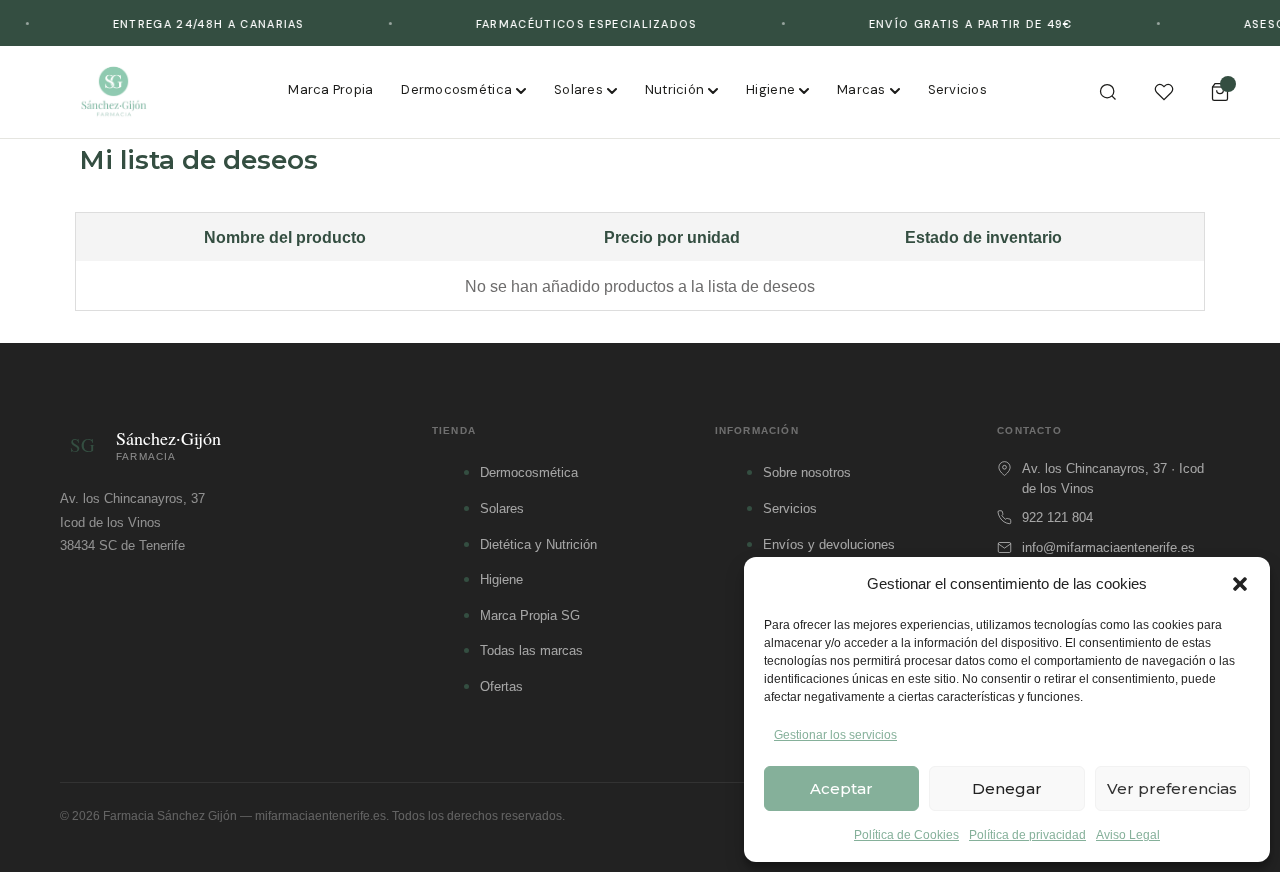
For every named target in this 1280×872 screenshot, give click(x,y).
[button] (1240, 584)
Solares (578, 89)
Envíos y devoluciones (829, 544)
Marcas (861, 89)
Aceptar (841, 788)
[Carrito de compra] (1220, 92)
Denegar (1007, 788)
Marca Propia (330, 89)
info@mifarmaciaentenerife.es (1108, 547)
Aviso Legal (1128, 835)
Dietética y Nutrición (538, 544)
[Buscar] (1108, 92)
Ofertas (501, 686)
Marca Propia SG (530, 615)
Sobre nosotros (807, 472)
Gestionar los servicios (835, 735)
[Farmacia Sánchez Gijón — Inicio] (113, 92)
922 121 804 (1057, 517)
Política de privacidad (1027, 835)
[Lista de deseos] (1164, 92)
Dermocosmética (456, 89)
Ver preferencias (1172, 788)
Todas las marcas (531, 650)
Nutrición (674, 89)
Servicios (957, 89)
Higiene (770, 89)
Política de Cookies (906, 835)
